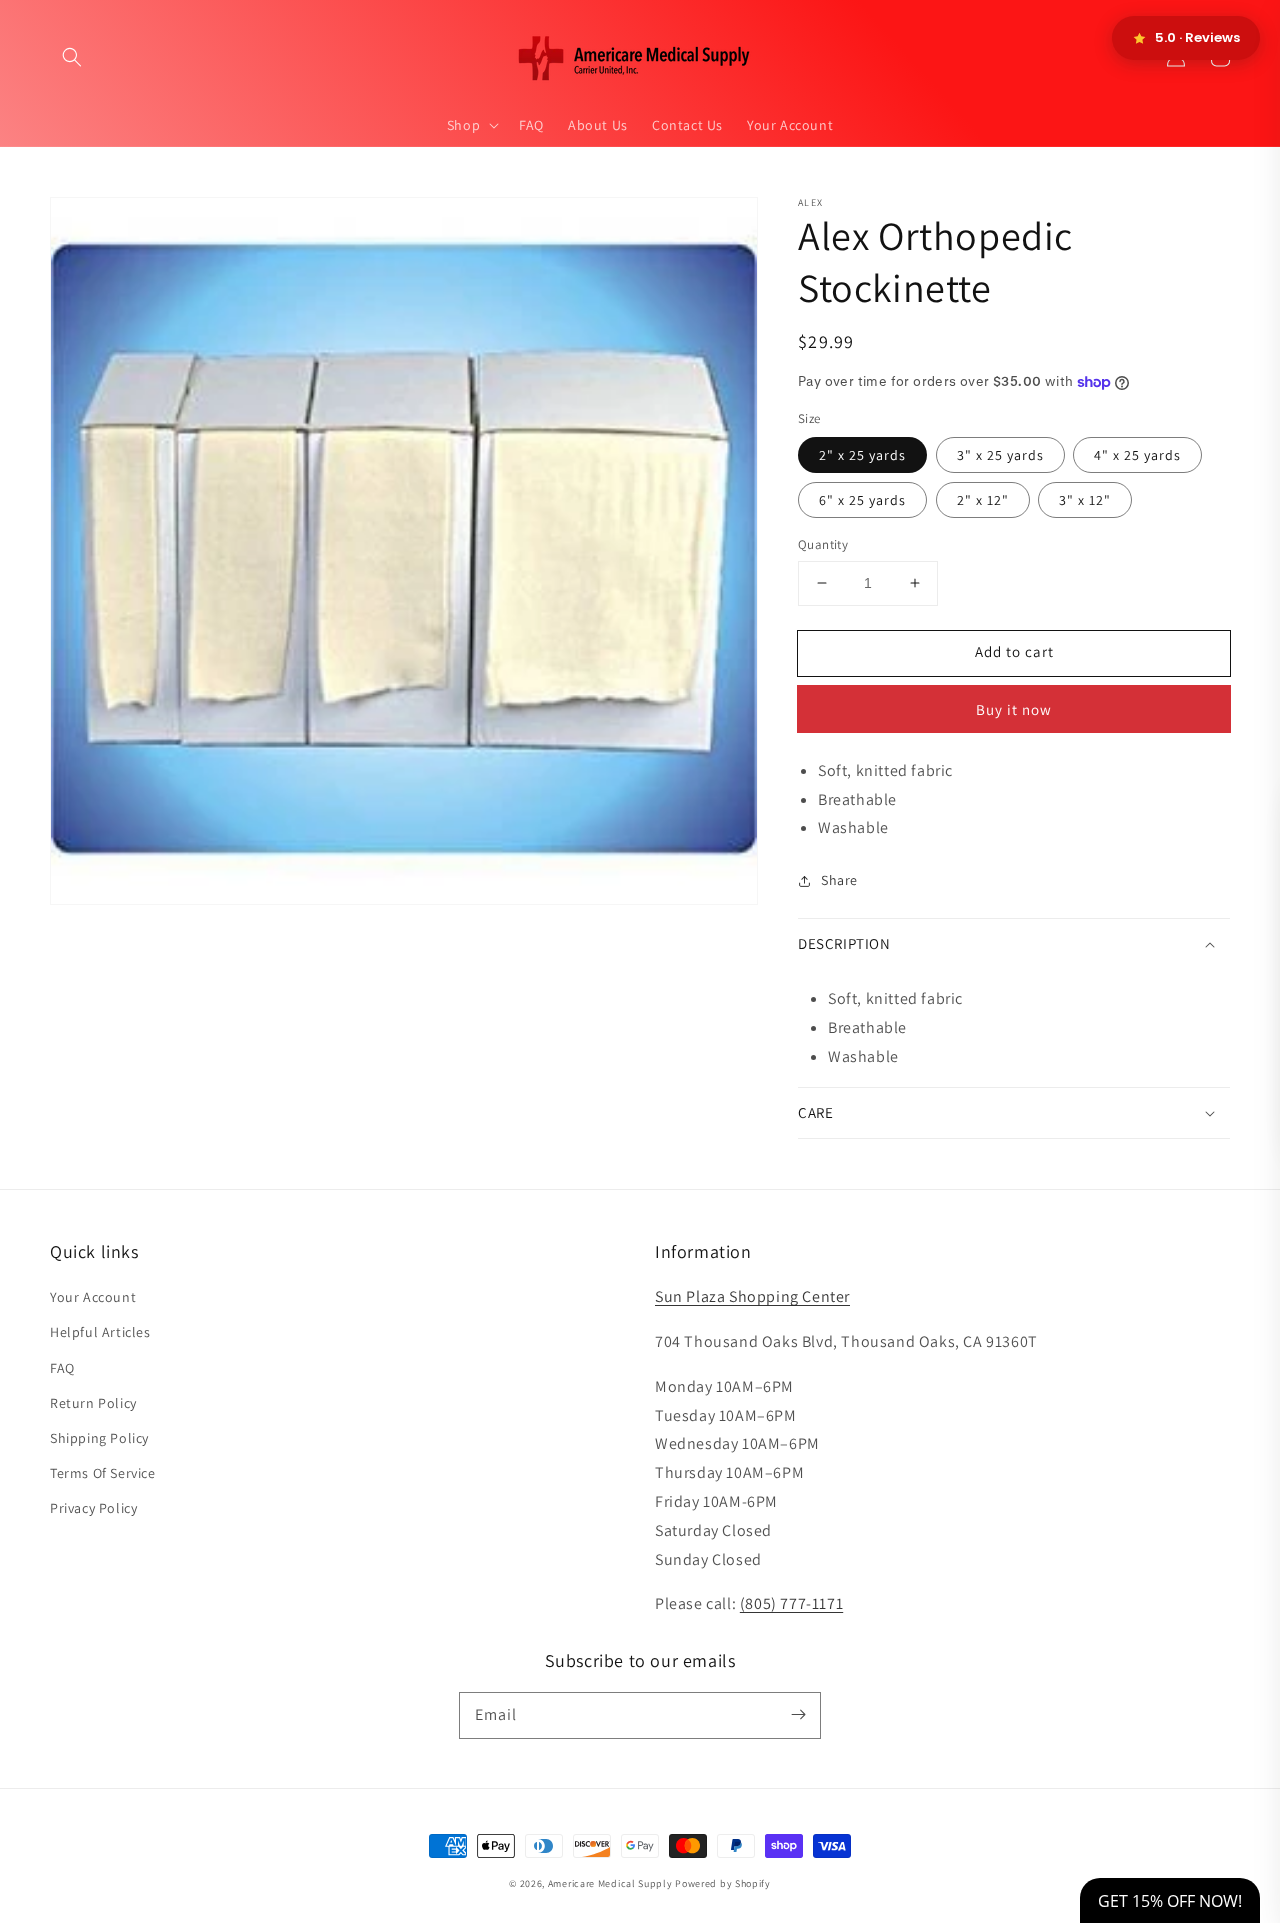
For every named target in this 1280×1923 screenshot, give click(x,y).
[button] (72, 57)
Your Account (93, 1297)
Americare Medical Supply (610, 1883)
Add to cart (1014, 651)
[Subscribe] (798, 1715)
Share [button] (839, 880)
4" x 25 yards (1137, 455)
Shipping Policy (99, 1438)
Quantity (823, 544)
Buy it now (1014, 709)
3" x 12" (1085, 500)
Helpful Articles (100, 1332)
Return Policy (93, 1403)
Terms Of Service (103, 1473)
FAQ (62, 1368)
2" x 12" (983, 500)
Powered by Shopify (723, 1883)
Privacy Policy (93, 1508)
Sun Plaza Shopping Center (752, 1296)
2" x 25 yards (862, 455)
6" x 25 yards (862, 500)
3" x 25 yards (1000, 455)
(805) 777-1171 (791, 1603)
